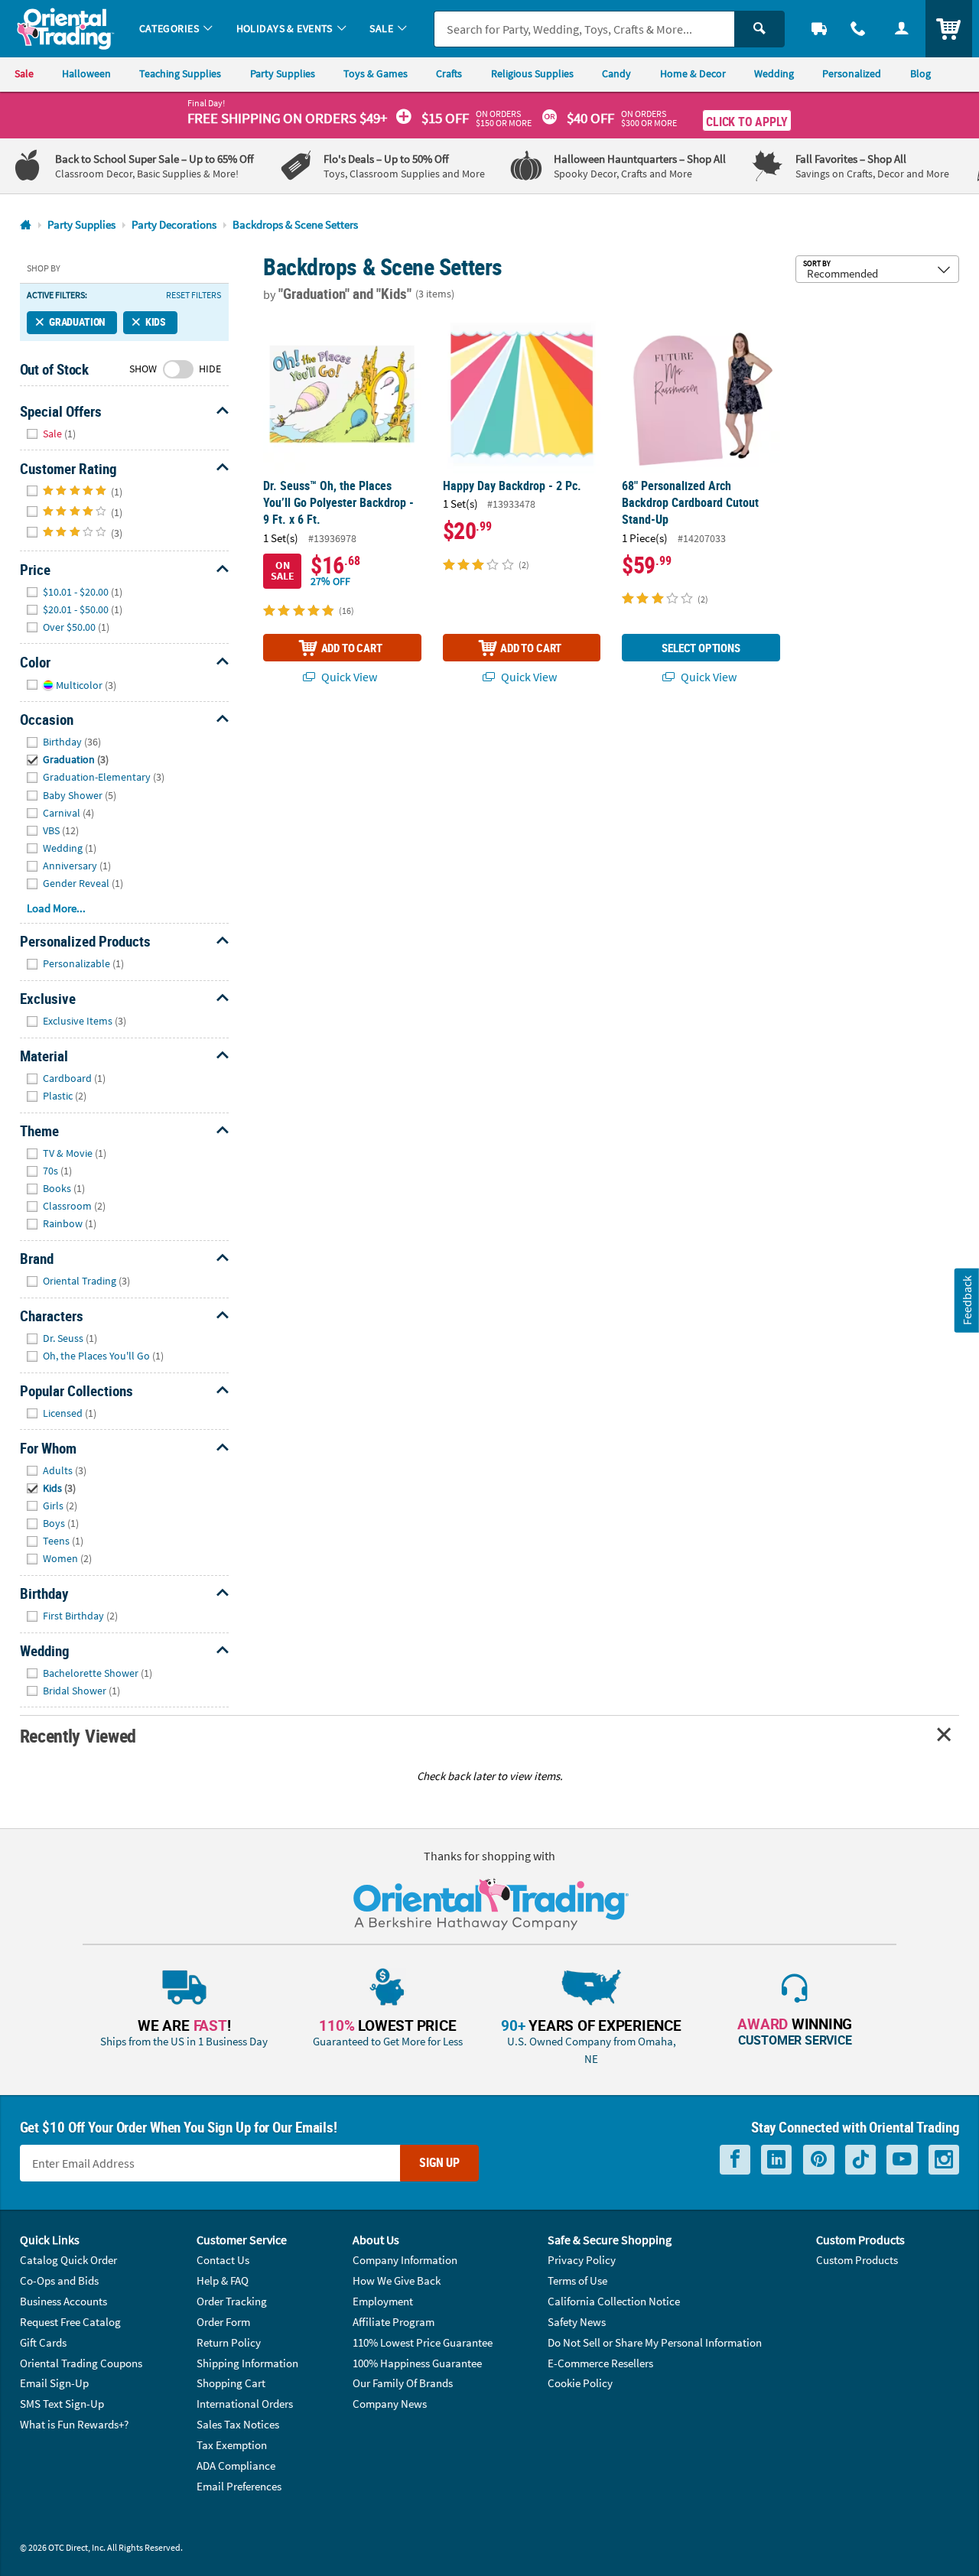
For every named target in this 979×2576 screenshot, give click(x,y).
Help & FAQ (223, 2280)
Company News (390, 2404)
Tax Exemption (232, 2445)
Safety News (577, 2322)
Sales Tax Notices (238, 2424)
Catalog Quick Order (68, 2260)
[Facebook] (735, 2160)
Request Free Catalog (70, 2322)
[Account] (901, 29)
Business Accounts (63, 2301)
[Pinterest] (819, 2160)
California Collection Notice (614, 2301)
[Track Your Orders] (820, 29)
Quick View (348, 677)
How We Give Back (397, 2280)
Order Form (223, 2322)
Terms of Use (577, 2280)
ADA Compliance (236, 2466)
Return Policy (229, 2342)
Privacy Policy (582, 2260)
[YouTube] (902, 2160)
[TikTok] (860, 2160)
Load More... (56, 908)
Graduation (77, 322)
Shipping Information (247, 2363)
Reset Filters (194, 295)
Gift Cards (43, 2342)
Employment (383, 2301)
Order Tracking (232, 2301)
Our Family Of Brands (403, 2383)
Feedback (967, 1300)
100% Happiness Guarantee (417, 2363)
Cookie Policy (580, 2383)
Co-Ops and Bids (59, 2280)
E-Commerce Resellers (600, 2363)
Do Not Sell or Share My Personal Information (655, 2342)
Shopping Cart (231, 2383)
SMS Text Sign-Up (62, 2404)
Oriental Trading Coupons (81, 2363)
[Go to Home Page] (26, 225)
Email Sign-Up (54, 2383)
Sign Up (439, 2162)
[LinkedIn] (776, 2160)
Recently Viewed (78, 1735)
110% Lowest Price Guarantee (423, 2342)
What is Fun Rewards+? (74, 2424)
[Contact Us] (859, 29)
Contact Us (223, 2260)
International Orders (245, 2404)
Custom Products (857, 2260)
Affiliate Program (394, 2322)
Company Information (405, 2260)
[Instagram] (944, 2160)
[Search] (759, 29)
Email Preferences (239, 2486)
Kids (156, 322)
